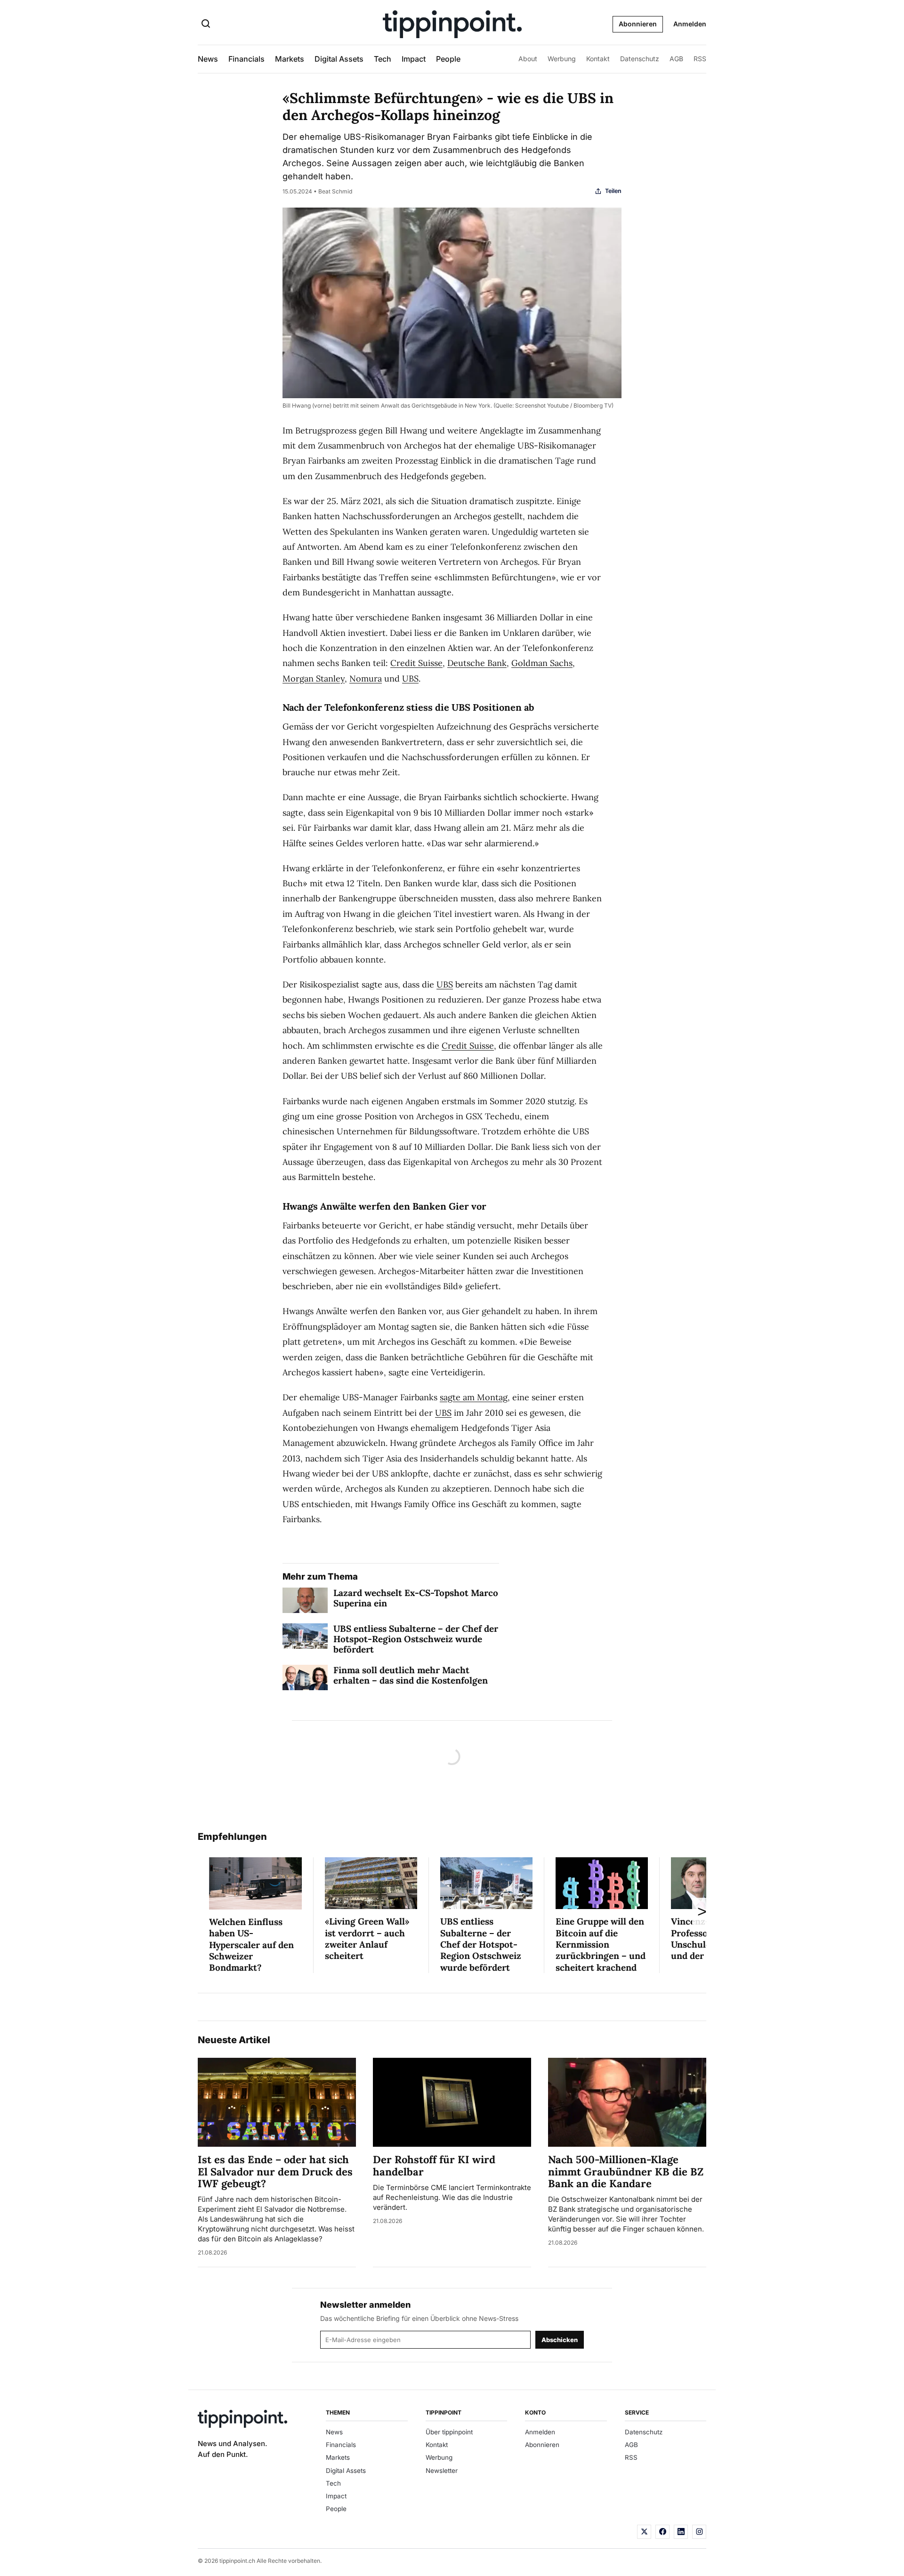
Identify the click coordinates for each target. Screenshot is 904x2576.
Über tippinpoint (449, 2432)
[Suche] (206, 24)
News (208, 59)
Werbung (562, 59)
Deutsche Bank (477, 663)
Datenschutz (640, 59)
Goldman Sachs (542, 663)
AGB (676, 59)
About (528, 59)
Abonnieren (638, 24)
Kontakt (598, 59)
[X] (644, 2532)
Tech (383, 59)
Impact (414, 59)
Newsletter (442, 2471)
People (448, 59)
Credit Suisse (416, 663)
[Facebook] (662, 2532)
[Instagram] (699, 2532)
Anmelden (690, 24)
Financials (246, 59)
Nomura (366, 678)
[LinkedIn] (681, 2532)
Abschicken (560, 2340)
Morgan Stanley (314, 678)
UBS (410, 678)
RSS (700, 59)
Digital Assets (339, 59)
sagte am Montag (474, 1397)
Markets (290, 59)
